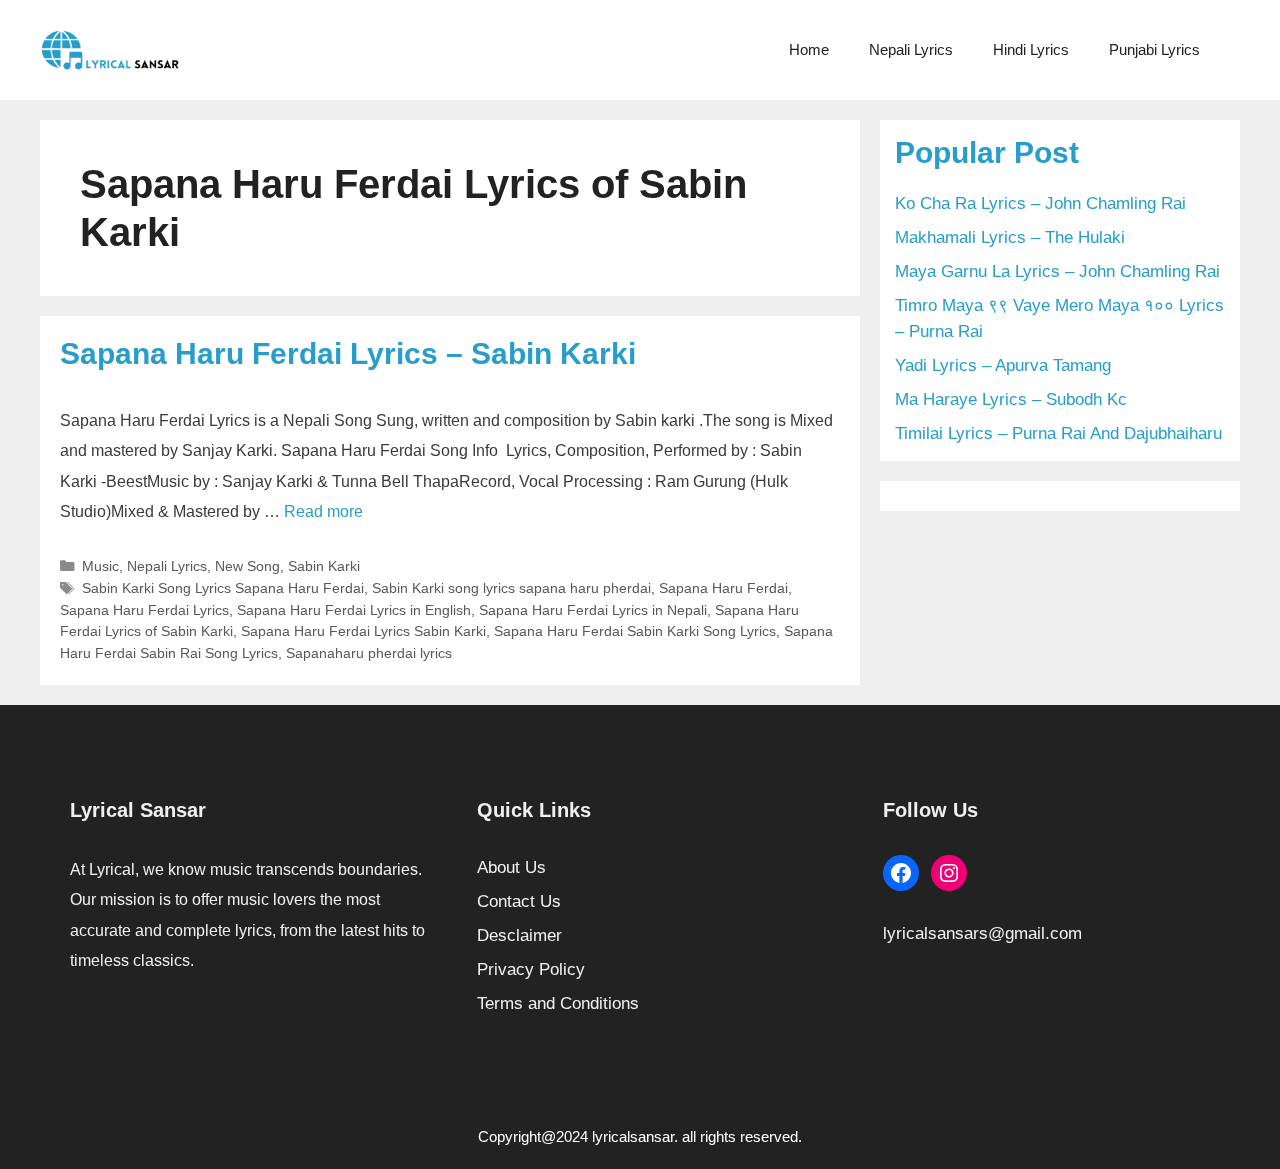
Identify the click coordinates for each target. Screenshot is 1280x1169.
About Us (511, 867)
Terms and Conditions (558, 1003)
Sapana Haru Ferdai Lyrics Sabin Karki (363, 631)
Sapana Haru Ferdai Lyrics (144, 610)
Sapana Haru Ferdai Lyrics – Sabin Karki (348, 353)
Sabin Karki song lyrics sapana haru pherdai (511, 588)
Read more (323, 511)
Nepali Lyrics (911, 49)
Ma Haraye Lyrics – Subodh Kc (1011, 399)
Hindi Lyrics (1031, 49)
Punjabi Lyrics (1154, 49)
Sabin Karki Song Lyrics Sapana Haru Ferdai (223, 588)
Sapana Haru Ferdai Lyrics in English (354, 610)
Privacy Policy (531, 969)
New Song (247, 566)
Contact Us (519, 901)
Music (100, 566)
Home (809, 49)
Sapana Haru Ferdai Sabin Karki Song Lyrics (635, 631)
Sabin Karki (324, 566)
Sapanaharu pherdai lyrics (369, 653)
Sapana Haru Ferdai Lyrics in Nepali (593, 610)
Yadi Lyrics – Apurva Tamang (1003, 365)
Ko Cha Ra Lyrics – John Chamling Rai (1040, 203)
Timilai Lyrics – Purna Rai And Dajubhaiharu (1058, 433)
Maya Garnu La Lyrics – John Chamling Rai (1057, 271)
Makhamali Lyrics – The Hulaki (1010, 237)
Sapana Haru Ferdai (723, 588)
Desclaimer (519, 935)
